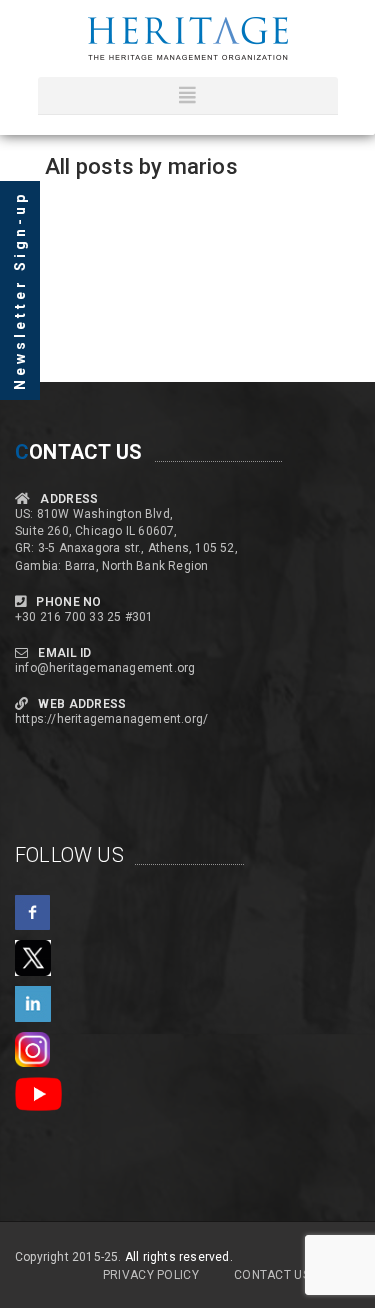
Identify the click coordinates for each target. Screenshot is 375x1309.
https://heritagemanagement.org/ (111, 719)
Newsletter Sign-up (20, 290)
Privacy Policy (151, 1275)
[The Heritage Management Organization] (188, 38)
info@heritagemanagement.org (105, 668)
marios (203, 166)
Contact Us (272, 1275)
